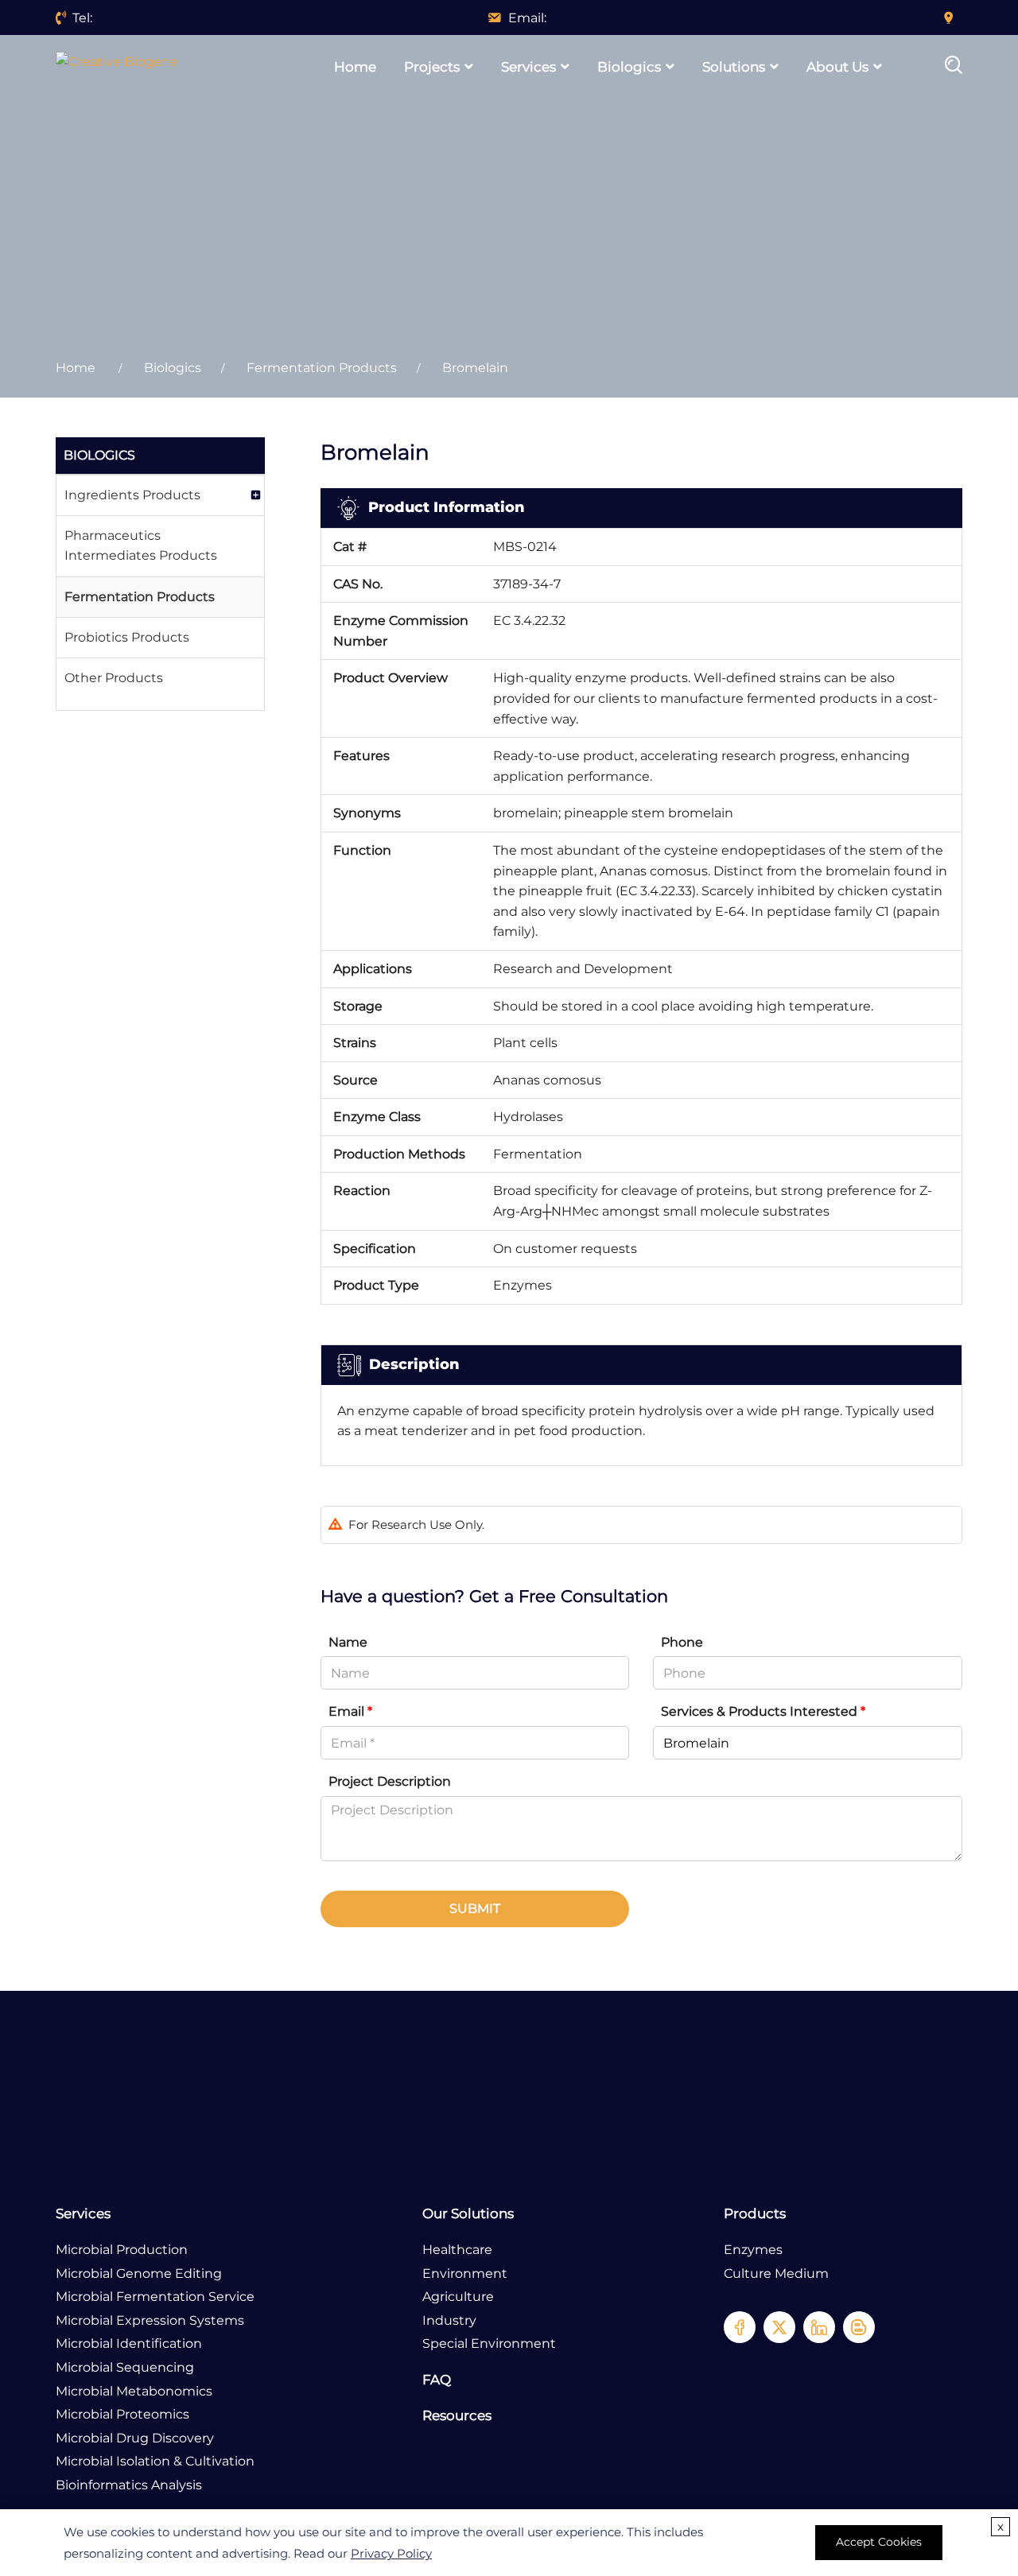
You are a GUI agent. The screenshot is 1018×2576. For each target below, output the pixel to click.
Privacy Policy (391, 2553)
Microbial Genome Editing (139, 2273)
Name (348, 1642)
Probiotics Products (127, 637)
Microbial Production (122, 2250)
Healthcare (457, 2250)
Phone (682, 1642)
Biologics (629, 67)
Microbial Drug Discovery (135, 2438)
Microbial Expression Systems (150, 2320)
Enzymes (753, 2250)
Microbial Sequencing (125, 2367)
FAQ (437, 2380)
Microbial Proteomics (122, 2414)
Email (350, 1711)
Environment (465, 2273)
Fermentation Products (322, 368)
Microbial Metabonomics (134, 2391)
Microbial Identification (129, 2343)
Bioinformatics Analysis (129, 2485)
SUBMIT (475, 1909)
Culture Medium (776, 2273)
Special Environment (489, 2343)
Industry (449, 2320)
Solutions (734, 67)
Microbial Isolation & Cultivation (155, 2461)
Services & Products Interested (763, 1711)
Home (355, 67)
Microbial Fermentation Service (155, 2297)
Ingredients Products (132, 495)
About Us (837, 67)
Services (528, 67)
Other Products (114, 678)
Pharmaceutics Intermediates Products (141, 546)
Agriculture (458, 2297)
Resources (457, 2415)
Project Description (390, 1781)
